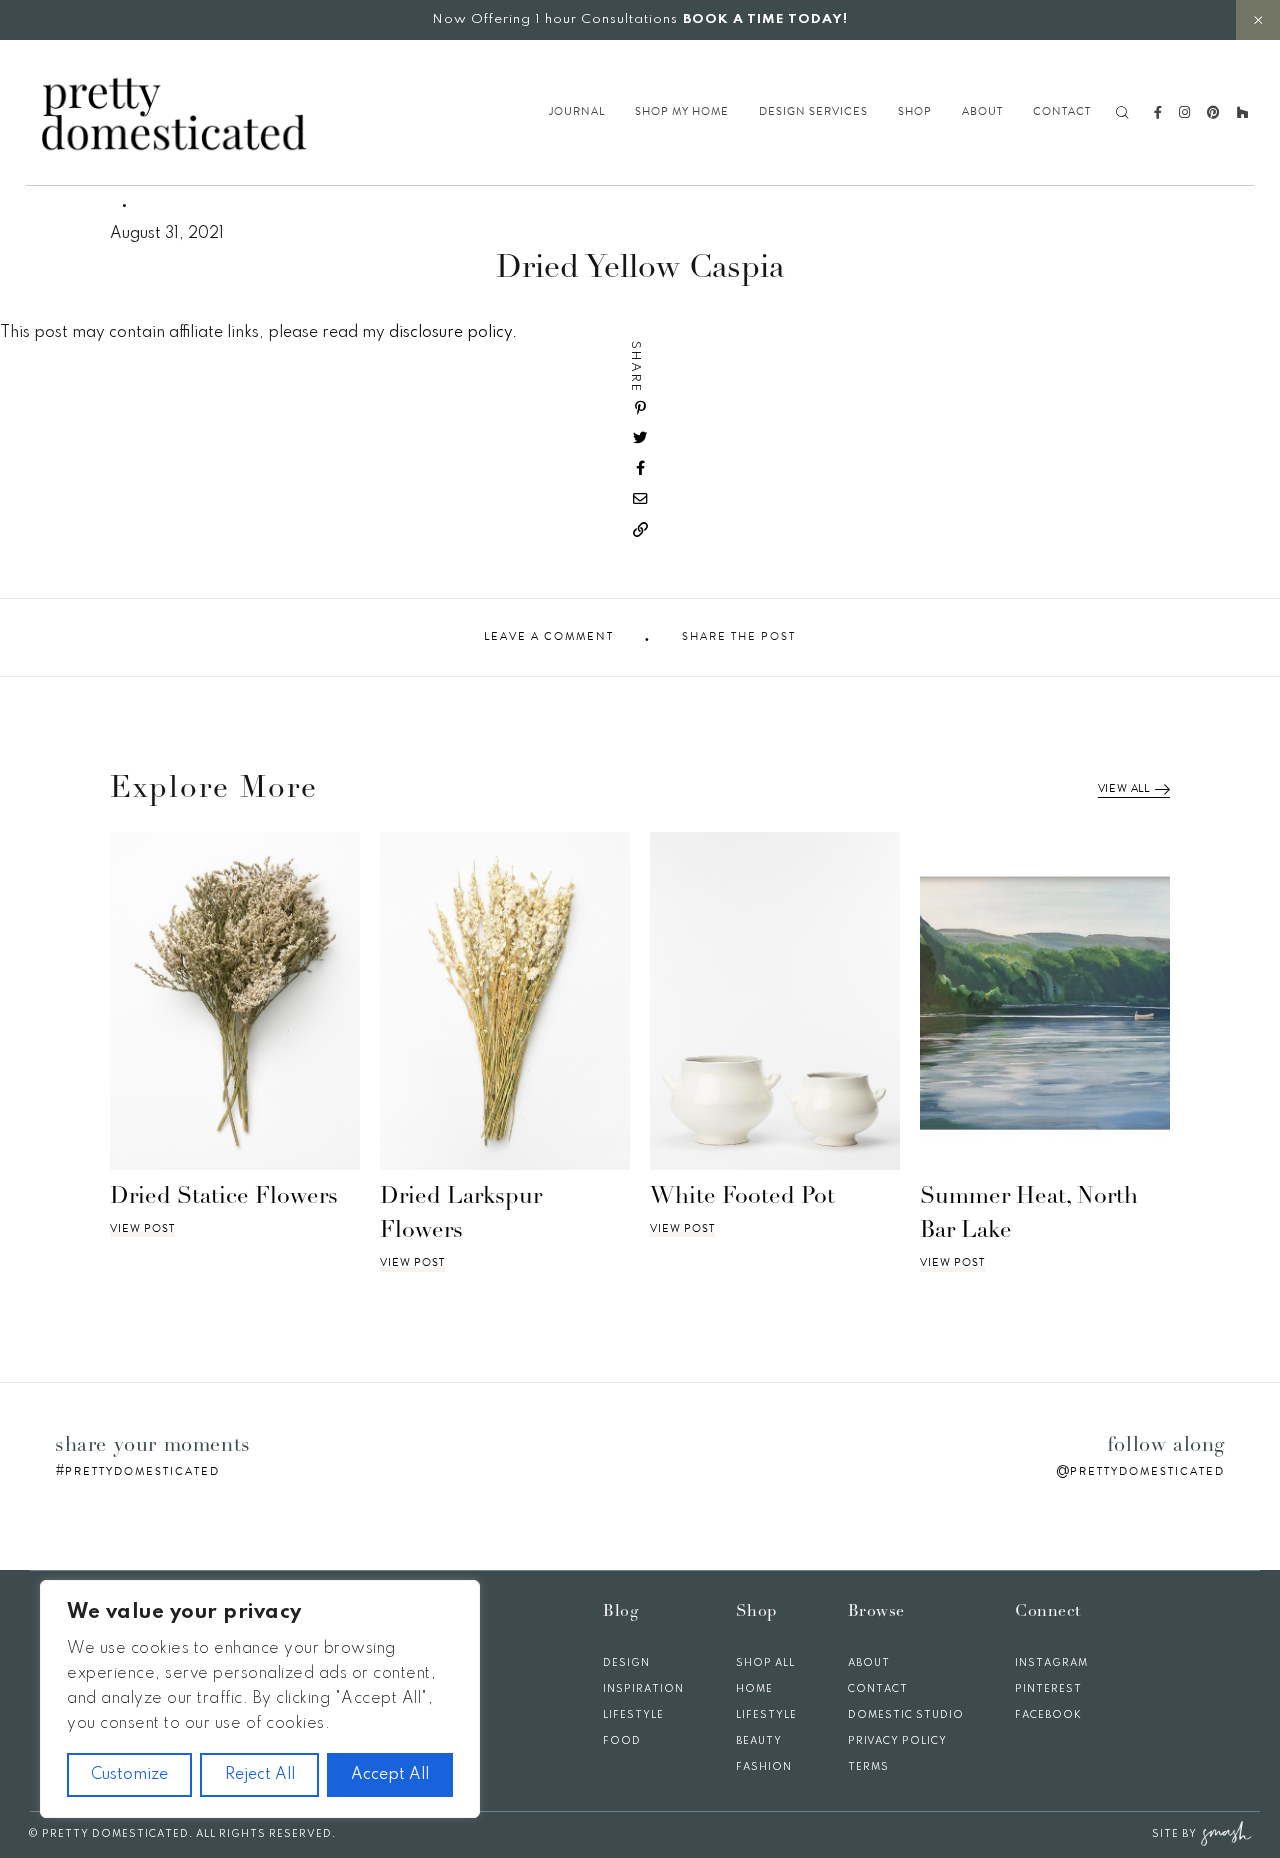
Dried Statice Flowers (224, 1197)
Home (754, 1689)
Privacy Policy (897, 1741)
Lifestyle (633, 1715)
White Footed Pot (742, 1197)
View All (1124, 789)
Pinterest (1048, 1689)
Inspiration (643, 1689)
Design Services (813, 112)
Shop (915, 112)
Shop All (765, 1663)
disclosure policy (450, 333)
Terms (868, 1767)
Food (622, 1741)
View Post (142, 1229)
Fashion (764, 1767)
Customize (129, 1775)
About (982, 112)
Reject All (260, 1775)
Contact (1062, 112)
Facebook (1048, 1715)
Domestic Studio (906, 1715)
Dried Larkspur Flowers (461, 1215)
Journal (577, 112)
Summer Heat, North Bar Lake (1029, 1215)
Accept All (390, 1775)
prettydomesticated (142, 1471)
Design (626, 1663)
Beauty (759, 1741)
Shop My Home (682, 112)
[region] (260, 1699)
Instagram (1051, 1663)
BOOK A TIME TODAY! (765, 19)
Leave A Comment (549, 637)
